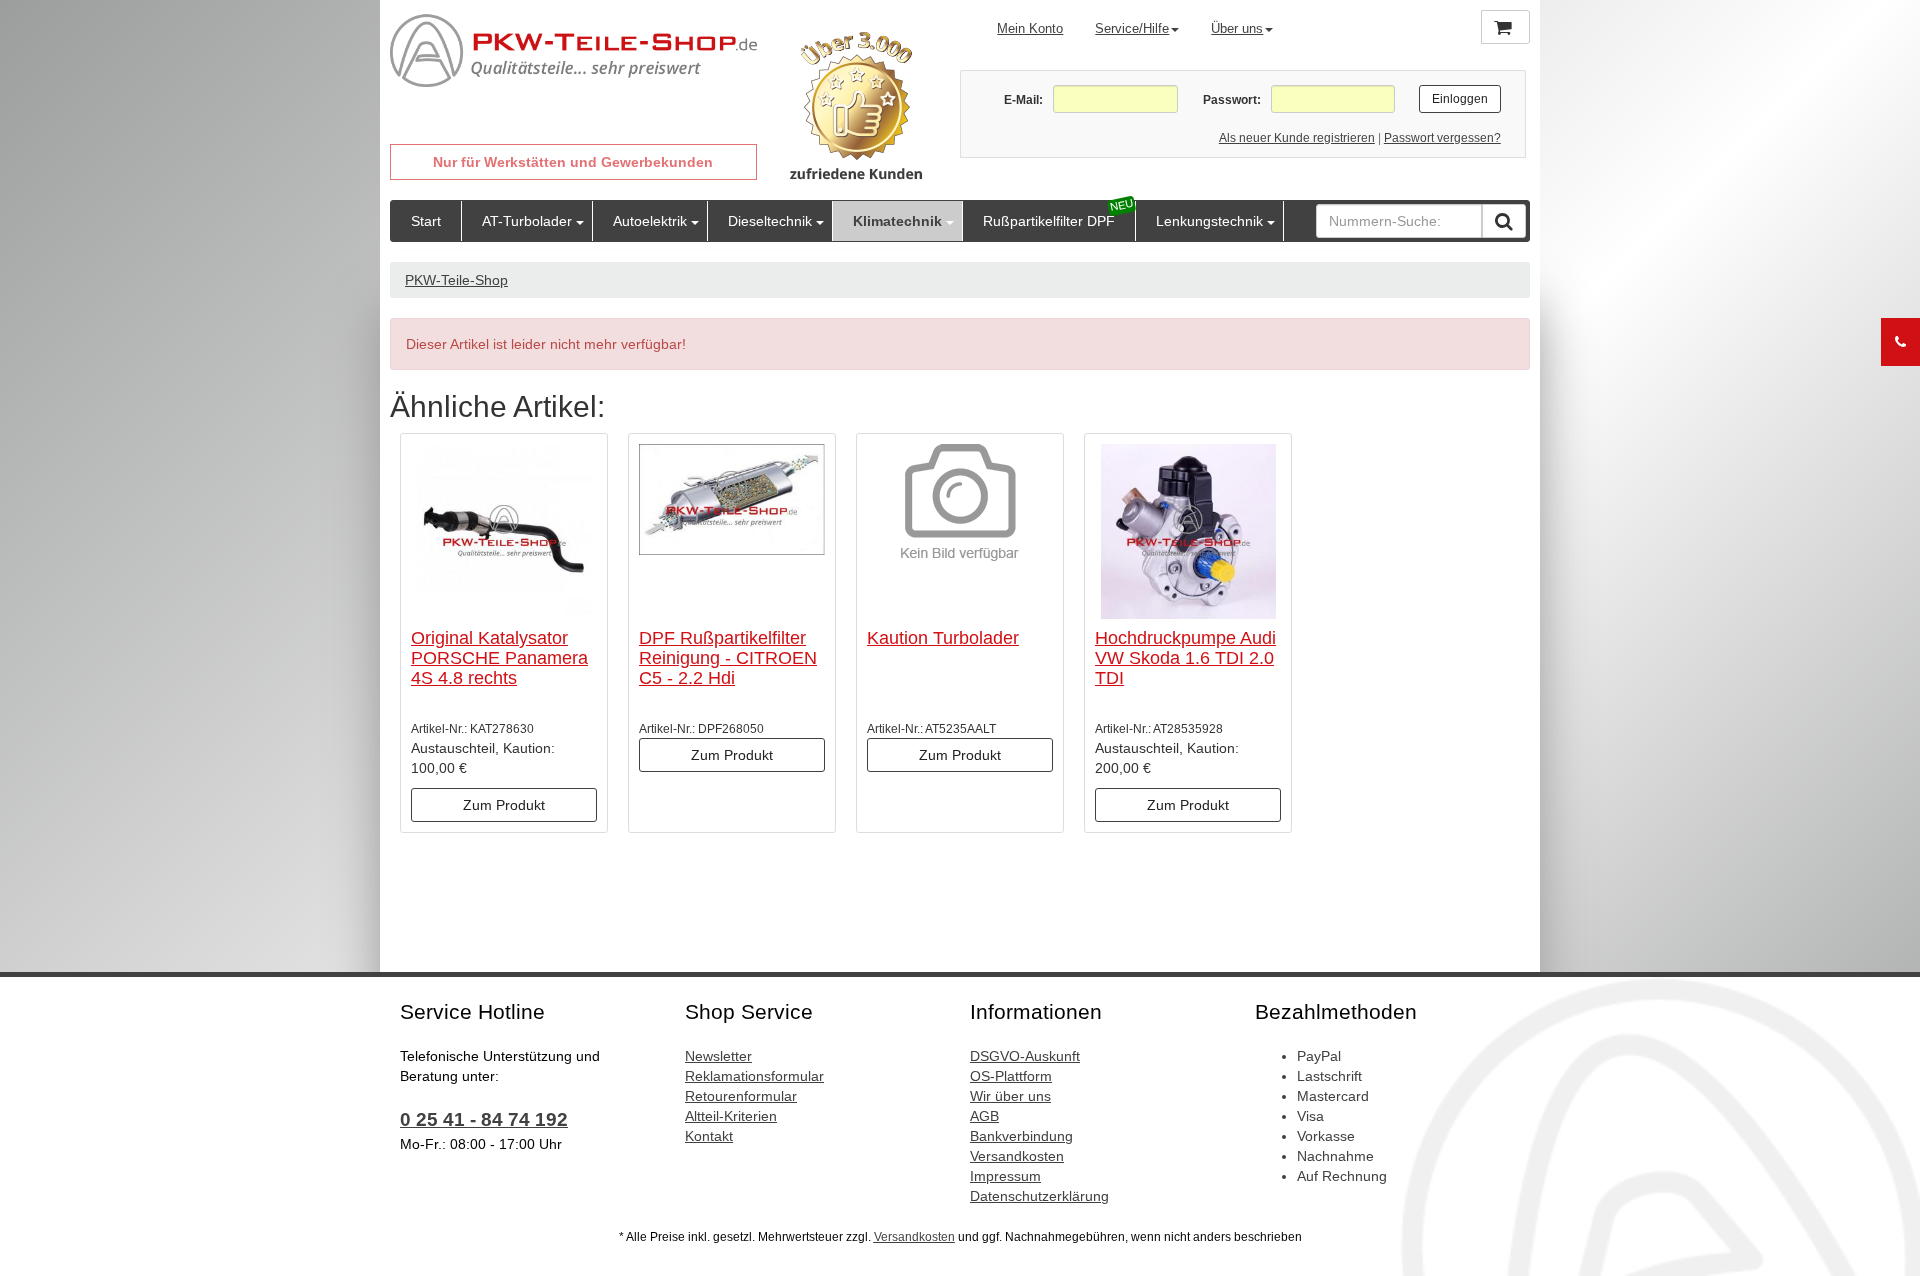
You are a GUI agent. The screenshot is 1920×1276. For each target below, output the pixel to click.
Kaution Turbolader (943, 638)
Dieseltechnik (770, 221)
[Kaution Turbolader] (960, 531)
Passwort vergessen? (1442, 138)
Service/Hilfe (1132, 28)
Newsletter (718, 1056)
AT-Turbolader (527, 221)
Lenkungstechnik (1209, 221)
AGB (984, 1116)
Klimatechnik (897, 221)
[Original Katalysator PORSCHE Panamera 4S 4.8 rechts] (504, 531)
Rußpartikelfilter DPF (1049, 221)
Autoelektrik (650, 221)
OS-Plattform (1011, 1076)
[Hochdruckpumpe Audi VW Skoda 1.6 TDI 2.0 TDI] (1188, 531)
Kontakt (709, 1136)
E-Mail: (1023, 100)
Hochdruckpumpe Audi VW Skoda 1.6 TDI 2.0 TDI (1185, 658)
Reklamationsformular (754, 1076)
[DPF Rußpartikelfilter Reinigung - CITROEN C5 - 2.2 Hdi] (732, 531)
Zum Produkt (504, 805)
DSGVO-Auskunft (1025, 1056)
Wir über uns (1010, 1096)
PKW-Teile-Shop (456, 280)
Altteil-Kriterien (731, 1116)
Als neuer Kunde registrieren (1297, 138)
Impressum (1005, 1176)
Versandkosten (1017, 1156)
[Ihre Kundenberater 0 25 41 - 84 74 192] (1900, 342)
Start (426, 221)
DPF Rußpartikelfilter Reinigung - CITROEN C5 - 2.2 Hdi (728, 658)
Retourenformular (741, 1096)
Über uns (1237, 28)
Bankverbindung (1021, 1136)
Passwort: (1231, 100)
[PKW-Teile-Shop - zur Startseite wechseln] (573, 51)
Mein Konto (1030, 28)
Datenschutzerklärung (1039, 1196)
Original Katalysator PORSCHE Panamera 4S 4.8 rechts (499, 658)
